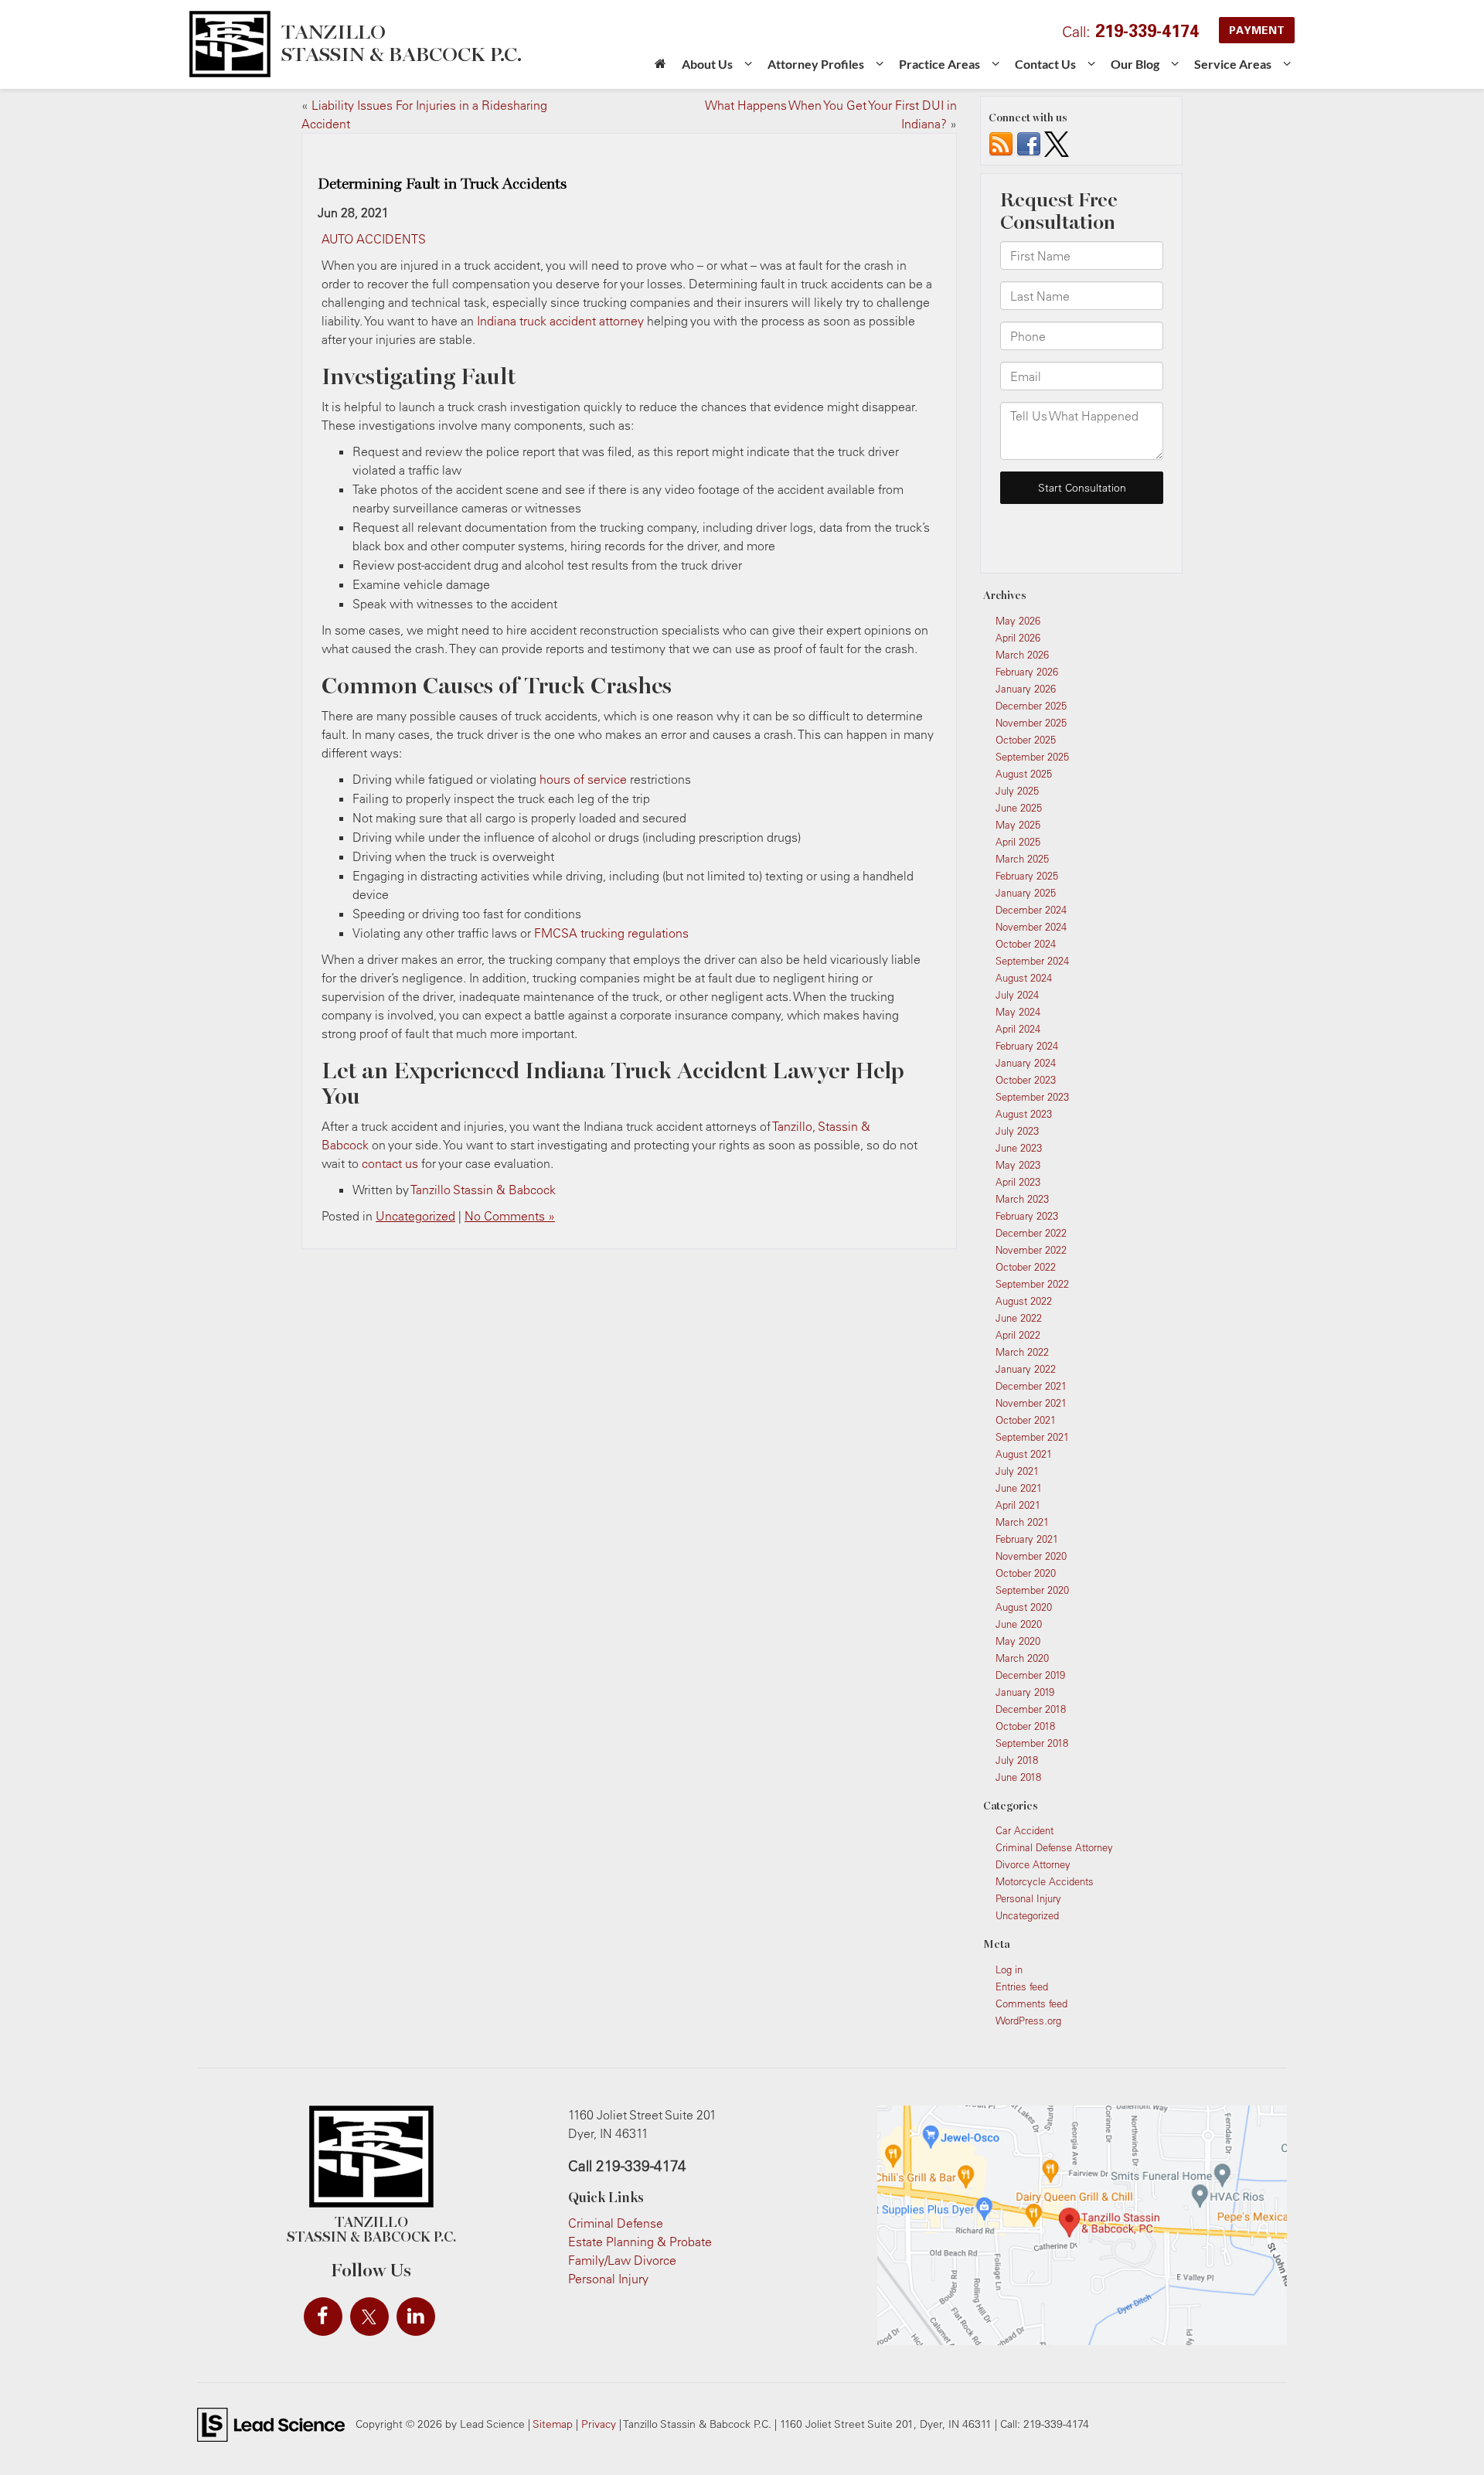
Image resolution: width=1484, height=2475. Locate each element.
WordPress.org (1028, 2021)
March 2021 (1022, 1522)
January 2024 (1026, 1063)
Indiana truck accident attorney (560, 321)
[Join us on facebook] (1029, 143)
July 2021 (1017, 1471)
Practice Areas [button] (939, 64)
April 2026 (1018, 638)
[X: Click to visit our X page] (369, 2317)
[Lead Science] (271, 2423)
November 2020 (1031, 1556)
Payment (1257, 30)
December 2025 (1031, 706)
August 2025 (1024, 774)
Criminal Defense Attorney (1054, 1847)
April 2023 (1018, 1182)
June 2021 (1019, 1488)
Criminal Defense (616, 2223)
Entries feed (1022, 1986)
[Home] (660, 69)
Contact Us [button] (1045, 64)
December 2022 (1031, 1233)
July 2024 (1017, 995)
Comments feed (1031, 2003)
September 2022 (1032, 1284)
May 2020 (1018, 1641)
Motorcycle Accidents (1045, 1881)
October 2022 (1026, 1267)
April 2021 (1018, 1505)
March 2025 (1022, 859)
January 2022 (1026, 1369)
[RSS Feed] (1001, 143)
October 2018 (1025, 1726)
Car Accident (1025, 1830)
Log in (1009, 1969)
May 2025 (1018, 825)
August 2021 (1024, 1454)
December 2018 (1031, 1709)
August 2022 (1024, 1301)
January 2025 (1026, 893)
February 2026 (1027, 672)
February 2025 (1027, 876)
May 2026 (1018, 621)
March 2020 (1022, 1658)
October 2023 (1026, 1080)
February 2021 (1027, 1539)
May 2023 (1018, 1165)
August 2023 (1024, 1114)
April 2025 (1018, 842)
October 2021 (1026, 1420)
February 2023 (1027, 1216)
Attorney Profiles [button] (816, 64)
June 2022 (1019, 1318)
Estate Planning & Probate (640, 2242)
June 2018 (1018, 1777)
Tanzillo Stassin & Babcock (483, 1190)
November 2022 (1031, 1250)
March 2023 (1022, 1199)
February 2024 (1027, 1046)
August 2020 (1024, 1607)
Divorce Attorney (1033, 1864)
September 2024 (1032, 961)
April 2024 (1018, 1029)
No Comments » (510, 1216)
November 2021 (1031, 1403)
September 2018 (1032, 1743)
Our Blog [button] (1135, 64)
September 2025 (1032, 757)
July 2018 (1017, 1760)
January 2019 (1025, 1692)
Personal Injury (1028, 1898)
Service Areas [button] (1233, 64)
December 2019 (1030, 1675)
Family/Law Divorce (622, 2260)
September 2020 (1032, 1590)
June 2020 (1019, 1624)
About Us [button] (707, 64)
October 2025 (1026, 740)
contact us (390, 1163)
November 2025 (1031, 723)
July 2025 (1017, 791)
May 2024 (1018, 1012)
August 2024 (1024, 978)
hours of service (583, 779)
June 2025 (1019, 808)
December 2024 (1031, 910)
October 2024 (1026, 944)
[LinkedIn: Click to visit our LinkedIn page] (416, 2317)
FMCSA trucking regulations (611, 933)
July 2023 (1017, 1131)
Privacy (599, 2424)
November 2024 (1031, 927)
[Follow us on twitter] (1057, 143)
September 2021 (1032, 1437)
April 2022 (1018, 1335)
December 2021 (1031, 1386)
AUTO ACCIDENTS (374, 239)
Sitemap (553, 2424)
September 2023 (1032, 1097)
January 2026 (1026, 689)
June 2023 (1019, 1148)
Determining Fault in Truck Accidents (442, 184)
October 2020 (1026, 1573)
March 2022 (1022, 1352)
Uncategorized (415, 1216)
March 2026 (1022, 655)
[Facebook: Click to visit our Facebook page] (323, 2317)
